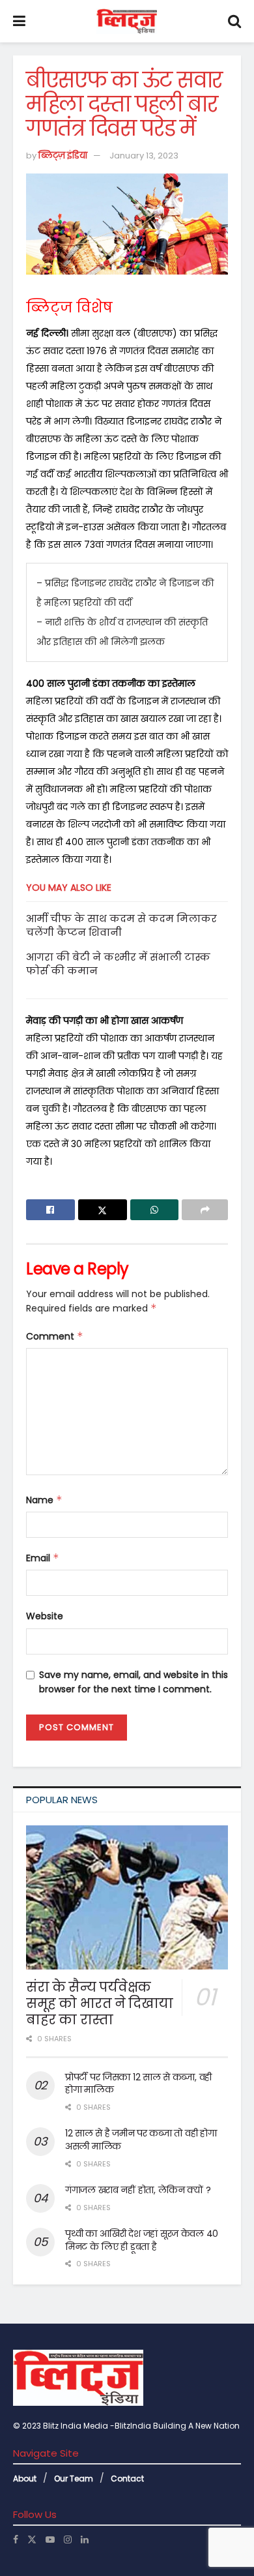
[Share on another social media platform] (205, 1210)
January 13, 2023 (144, 156)
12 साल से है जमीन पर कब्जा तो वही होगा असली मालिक (141, 2140)
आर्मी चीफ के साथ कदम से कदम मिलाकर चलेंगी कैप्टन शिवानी (121, 925)
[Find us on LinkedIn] (85, 2539)
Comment (55, 1336)
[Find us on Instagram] (68, 2539)
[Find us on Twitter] (32, 2539)
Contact (127, 2479)
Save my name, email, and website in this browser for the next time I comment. (134, 1682)
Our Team (74, 2479)
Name (44, 1500)
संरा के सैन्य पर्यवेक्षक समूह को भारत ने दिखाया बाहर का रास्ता (100, 2003)
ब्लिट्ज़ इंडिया (63, 156)
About (25, 2479)
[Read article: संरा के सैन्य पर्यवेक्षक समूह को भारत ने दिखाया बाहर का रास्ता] (127, 1898)
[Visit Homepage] (127, 22)
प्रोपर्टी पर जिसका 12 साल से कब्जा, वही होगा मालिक (138, 2084)
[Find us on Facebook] (16, 2539)
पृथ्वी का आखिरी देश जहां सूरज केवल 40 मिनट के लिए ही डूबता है (142, 2240)
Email (43, 1558)
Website (45, 1616)
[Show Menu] (19, 21)
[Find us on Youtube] (50, 2539)
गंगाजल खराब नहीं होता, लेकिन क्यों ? (138, 2190)
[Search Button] (234, 21)
